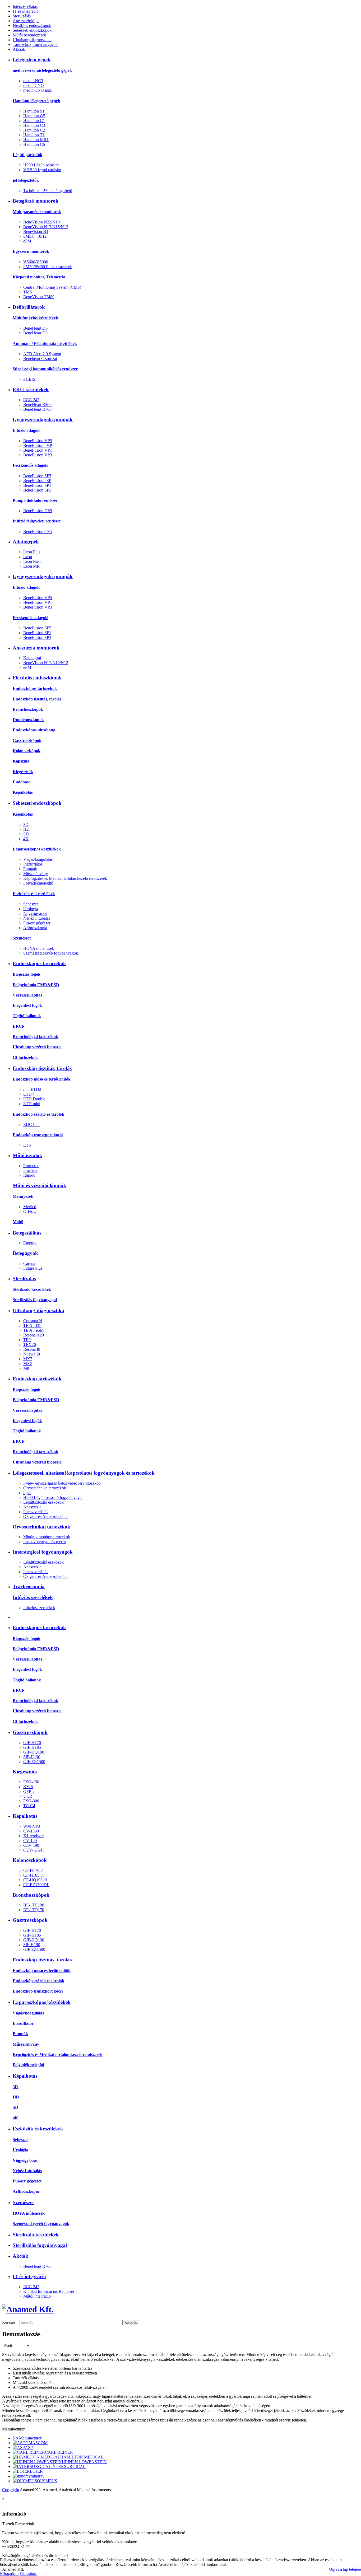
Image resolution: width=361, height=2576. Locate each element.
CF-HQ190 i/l (35, 1880)
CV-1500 (31, 1831)
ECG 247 (31, 400)
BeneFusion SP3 (37, 490)
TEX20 (30, 1345)
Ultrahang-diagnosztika (32, 40)
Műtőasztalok (27, 1155)
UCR (28, 1796)
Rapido (29, 1175)
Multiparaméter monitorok (37, 212)
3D (26, 824)
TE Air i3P (32, 1326)
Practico (30, 1170)
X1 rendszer (33, 1836)
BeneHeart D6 (35, 328)
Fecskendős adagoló (31, 465)
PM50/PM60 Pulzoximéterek (48, 267)
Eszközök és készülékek (34, 894)
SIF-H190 (32, 1757)
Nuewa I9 (32, 1354)
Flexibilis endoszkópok (32, 25)
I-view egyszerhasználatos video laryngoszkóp (62, 1483)
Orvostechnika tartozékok (45, 1488)
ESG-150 (31, 1782)
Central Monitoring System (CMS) (52, 287)
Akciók (19, 49)
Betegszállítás (27, 1233)
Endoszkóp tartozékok (37, 1379)
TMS (28, 292)
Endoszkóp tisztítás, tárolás (37, 699)
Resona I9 (32, 1349)
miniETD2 (32, 1089)
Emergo (30, 1243)
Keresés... (10, 2322)
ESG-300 (31, 1801)
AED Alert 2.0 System (42, 354)
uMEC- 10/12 (35, 236)
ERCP (19, 1026)
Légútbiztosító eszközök (43, 1502)
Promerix (31, 1166)
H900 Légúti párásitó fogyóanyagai (53, 1497)
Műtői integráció (37, 2296)
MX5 (28, 1364)
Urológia (31, 909)
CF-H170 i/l (33, 1870)
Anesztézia (32, 1507)
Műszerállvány (36, 874)
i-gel (27, 1493)
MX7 (28, 1359)
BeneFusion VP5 (38, 441)
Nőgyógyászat (35, 913)
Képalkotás (23, 792)
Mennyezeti (23, 1196)
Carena (29, 1263)
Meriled (30, 1207)
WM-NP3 (32, 1826)
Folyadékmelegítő (38, 883)
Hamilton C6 (34, 144)
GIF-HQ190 (34, 1752)
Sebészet (31, 904)
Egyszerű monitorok (31, 251)
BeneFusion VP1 (38, 450)
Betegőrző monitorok (36, 201)
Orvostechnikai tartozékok (41, 1527)
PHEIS (29, 379)
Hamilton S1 (34, 111)
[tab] (181, 2429)
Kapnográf (32, 658)
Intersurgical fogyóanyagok (43, 1552)
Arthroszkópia (35, 928)
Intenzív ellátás (25, 6)
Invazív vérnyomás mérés (45, 1542)
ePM (27, 241)
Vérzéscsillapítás (27, 995)
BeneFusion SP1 (37, 485)
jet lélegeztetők (26, 180)
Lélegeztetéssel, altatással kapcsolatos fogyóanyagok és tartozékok (84, 1473)
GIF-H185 (32, 1747)
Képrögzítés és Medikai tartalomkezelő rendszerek (65, 878)
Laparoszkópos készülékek (37, 849)
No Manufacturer (27, 2438)
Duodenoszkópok (28, 720)
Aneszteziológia (26, 21)
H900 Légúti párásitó (41, 165)
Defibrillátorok (29, 307)
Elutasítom (28, 2573)
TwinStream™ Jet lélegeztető (48, 191)
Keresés (131, 2323)
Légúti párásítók (27, 155)
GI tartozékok (25, 1057)
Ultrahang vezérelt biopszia (37, 1047)
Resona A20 (34, 1335)
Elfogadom (9, 2573)
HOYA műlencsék (39, 948)
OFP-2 (29, 1791)
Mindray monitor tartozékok (47, 1537)
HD (26, 829)
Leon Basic (33, 561)
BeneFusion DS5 (38, 511)
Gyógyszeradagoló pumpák (43, 420)
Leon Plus (32, 552)
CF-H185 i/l (33, 1875)
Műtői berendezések (29, 35)
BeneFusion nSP (37, 481)
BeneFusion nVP (38, 445)
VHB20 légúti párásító (42, 170)
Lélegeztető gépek (32, 60)
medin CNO (34, 85)
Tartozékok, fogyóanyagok (35, 45)
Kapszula (21, 761)
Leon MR (31, 566)
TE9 (27, 1340)
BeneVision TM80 (39, 297)
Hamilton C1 (34, 121)
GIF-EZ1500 (34, 1762)
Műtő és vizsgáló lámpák (40, 1186)
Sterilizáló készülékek (32, 1289)
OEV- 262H (34, 1850)
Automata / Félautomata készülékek (45, 343)
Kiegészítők (23, 772)
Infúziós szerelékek (33, 1597)
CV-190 (30, 1841)
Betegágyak (25, 1253)
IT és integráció (26, 11)
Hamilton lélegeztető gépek (36, 101)
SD (26, 834)
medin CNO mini (38, 90)
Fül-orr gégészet (37, 923)
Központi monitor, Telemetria (39, 277)
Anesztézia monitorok (36, 648)
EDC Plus (32, 1125)
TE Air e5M (33, 1330)
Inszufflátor (33, 864)
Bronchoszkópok (28, 709)
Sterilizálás (22, 16)
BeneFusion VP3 (38, 455)
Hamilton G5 (34, 116)
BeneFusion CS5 (38, 532)
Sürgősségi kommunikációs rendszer (45, 369)
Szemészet (22, 938)
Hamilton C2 (34, 130)
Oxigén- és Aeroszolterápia (46, 1516)
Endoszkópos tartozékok (35, 688)
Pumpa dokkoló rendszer (35, 500)
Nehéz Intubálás (37, 918)
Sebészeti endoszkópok (32, 30)
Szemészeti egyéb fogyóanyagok (51, 953)
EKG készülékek (31, 389)
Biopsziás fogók (27, 974)
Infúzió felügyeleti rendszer (37, 521)
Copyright (11, 2490)
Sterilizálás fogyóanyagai (35, 1300)
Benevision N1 (36, 232)
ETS (27, 1145)
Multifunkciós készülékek (35, 318)
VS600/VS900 (36, 262)
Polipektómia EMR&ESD (36, 985)
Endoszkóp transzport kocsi (38, 1135)
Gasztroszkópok (27, 740)
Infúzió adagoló (27, 430)
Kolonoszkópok (27, 751)
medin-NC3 (33, 81)
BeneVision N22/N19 (41, 222)
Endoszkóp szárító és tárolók (38, 1114)
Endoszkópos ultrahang (34, 730)
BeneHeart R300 (37, 405)
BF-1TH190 (34, 1905)
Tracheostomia (29, 1586)
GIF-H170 (32, 1743)
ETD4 (29, 1094)
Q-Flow (30, 1211)
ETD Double (34, 1099)
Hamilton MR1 (36, 140)
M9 (26, 1368)
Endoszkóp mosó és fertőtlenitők (42, 1079)
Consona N (33, 1321)
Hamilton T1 (34, 135)
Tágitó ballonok (27, 1016)
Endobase (22, 782)
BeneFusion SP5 (37, 476)
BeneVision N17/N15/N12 (46, 227)
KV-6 (28, 1787)
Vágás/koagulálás (38, 859)
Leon (28, 557)
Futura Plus (33, 1268)
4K (26, 839)
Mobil (18, 1222)
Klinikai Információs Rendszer (49, 2291)
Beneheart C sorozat (40, 359)
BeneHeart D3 (35, 333)
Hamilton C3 (34, 125)
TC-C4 (29, 1806)
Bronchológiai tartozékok (35, 1037)
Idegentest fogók (27, 1005)
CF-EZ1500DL (36, 1885)
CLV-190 (31, 1845)
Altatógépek (26, 542)
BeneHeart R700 (37, 409)
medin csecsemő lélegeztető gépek (42, 70)
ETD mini (32, 1104)
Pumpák (30, 869)
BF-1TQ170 (34, 1910)
